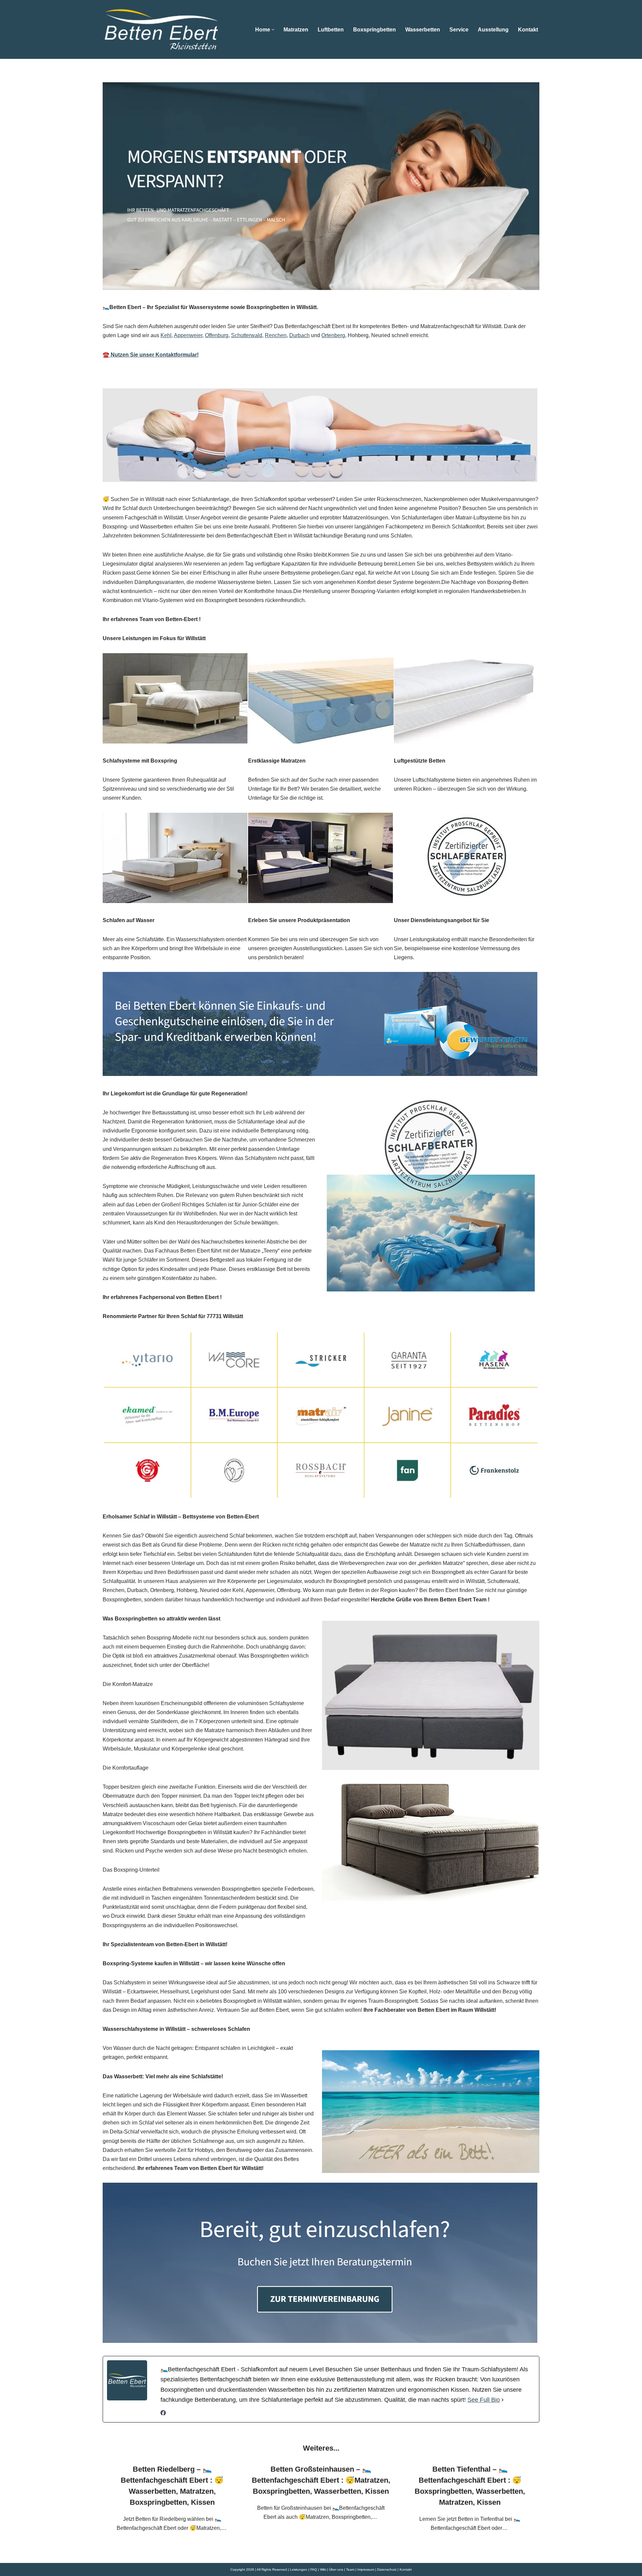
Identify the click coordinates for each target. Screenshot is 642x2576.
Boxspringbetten (374, 30)
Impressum (366, 2569)
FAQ (314, 2569)
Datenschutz (387, 2569)
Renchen (276, 335)
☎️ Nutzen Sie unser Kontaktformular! (151, 355)
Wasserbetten (423, 30)
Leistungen (299, 2569)
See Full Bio (484, 2400)
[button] (273, 30)
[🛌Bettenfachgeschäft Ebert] (161, 29)
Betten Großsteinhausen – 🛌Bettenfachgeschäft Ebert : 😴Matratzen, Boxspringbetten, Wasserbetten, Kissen (321, 2480)
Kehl (166, 335)
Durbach (299, 335)
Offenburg (217, 335)
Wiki (323, 2569)
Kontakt (528, 30)
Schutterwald (247, 335)
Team (350, 2569)
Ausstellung (493, 30)
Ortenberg (333, 335)
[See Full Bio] (503, 2400)
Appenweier (188, 335)
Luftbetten (331, 30)
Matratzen (296, 30)
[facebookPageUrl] (163, 2414)
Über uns (336, 2569)
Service (459, 30)
